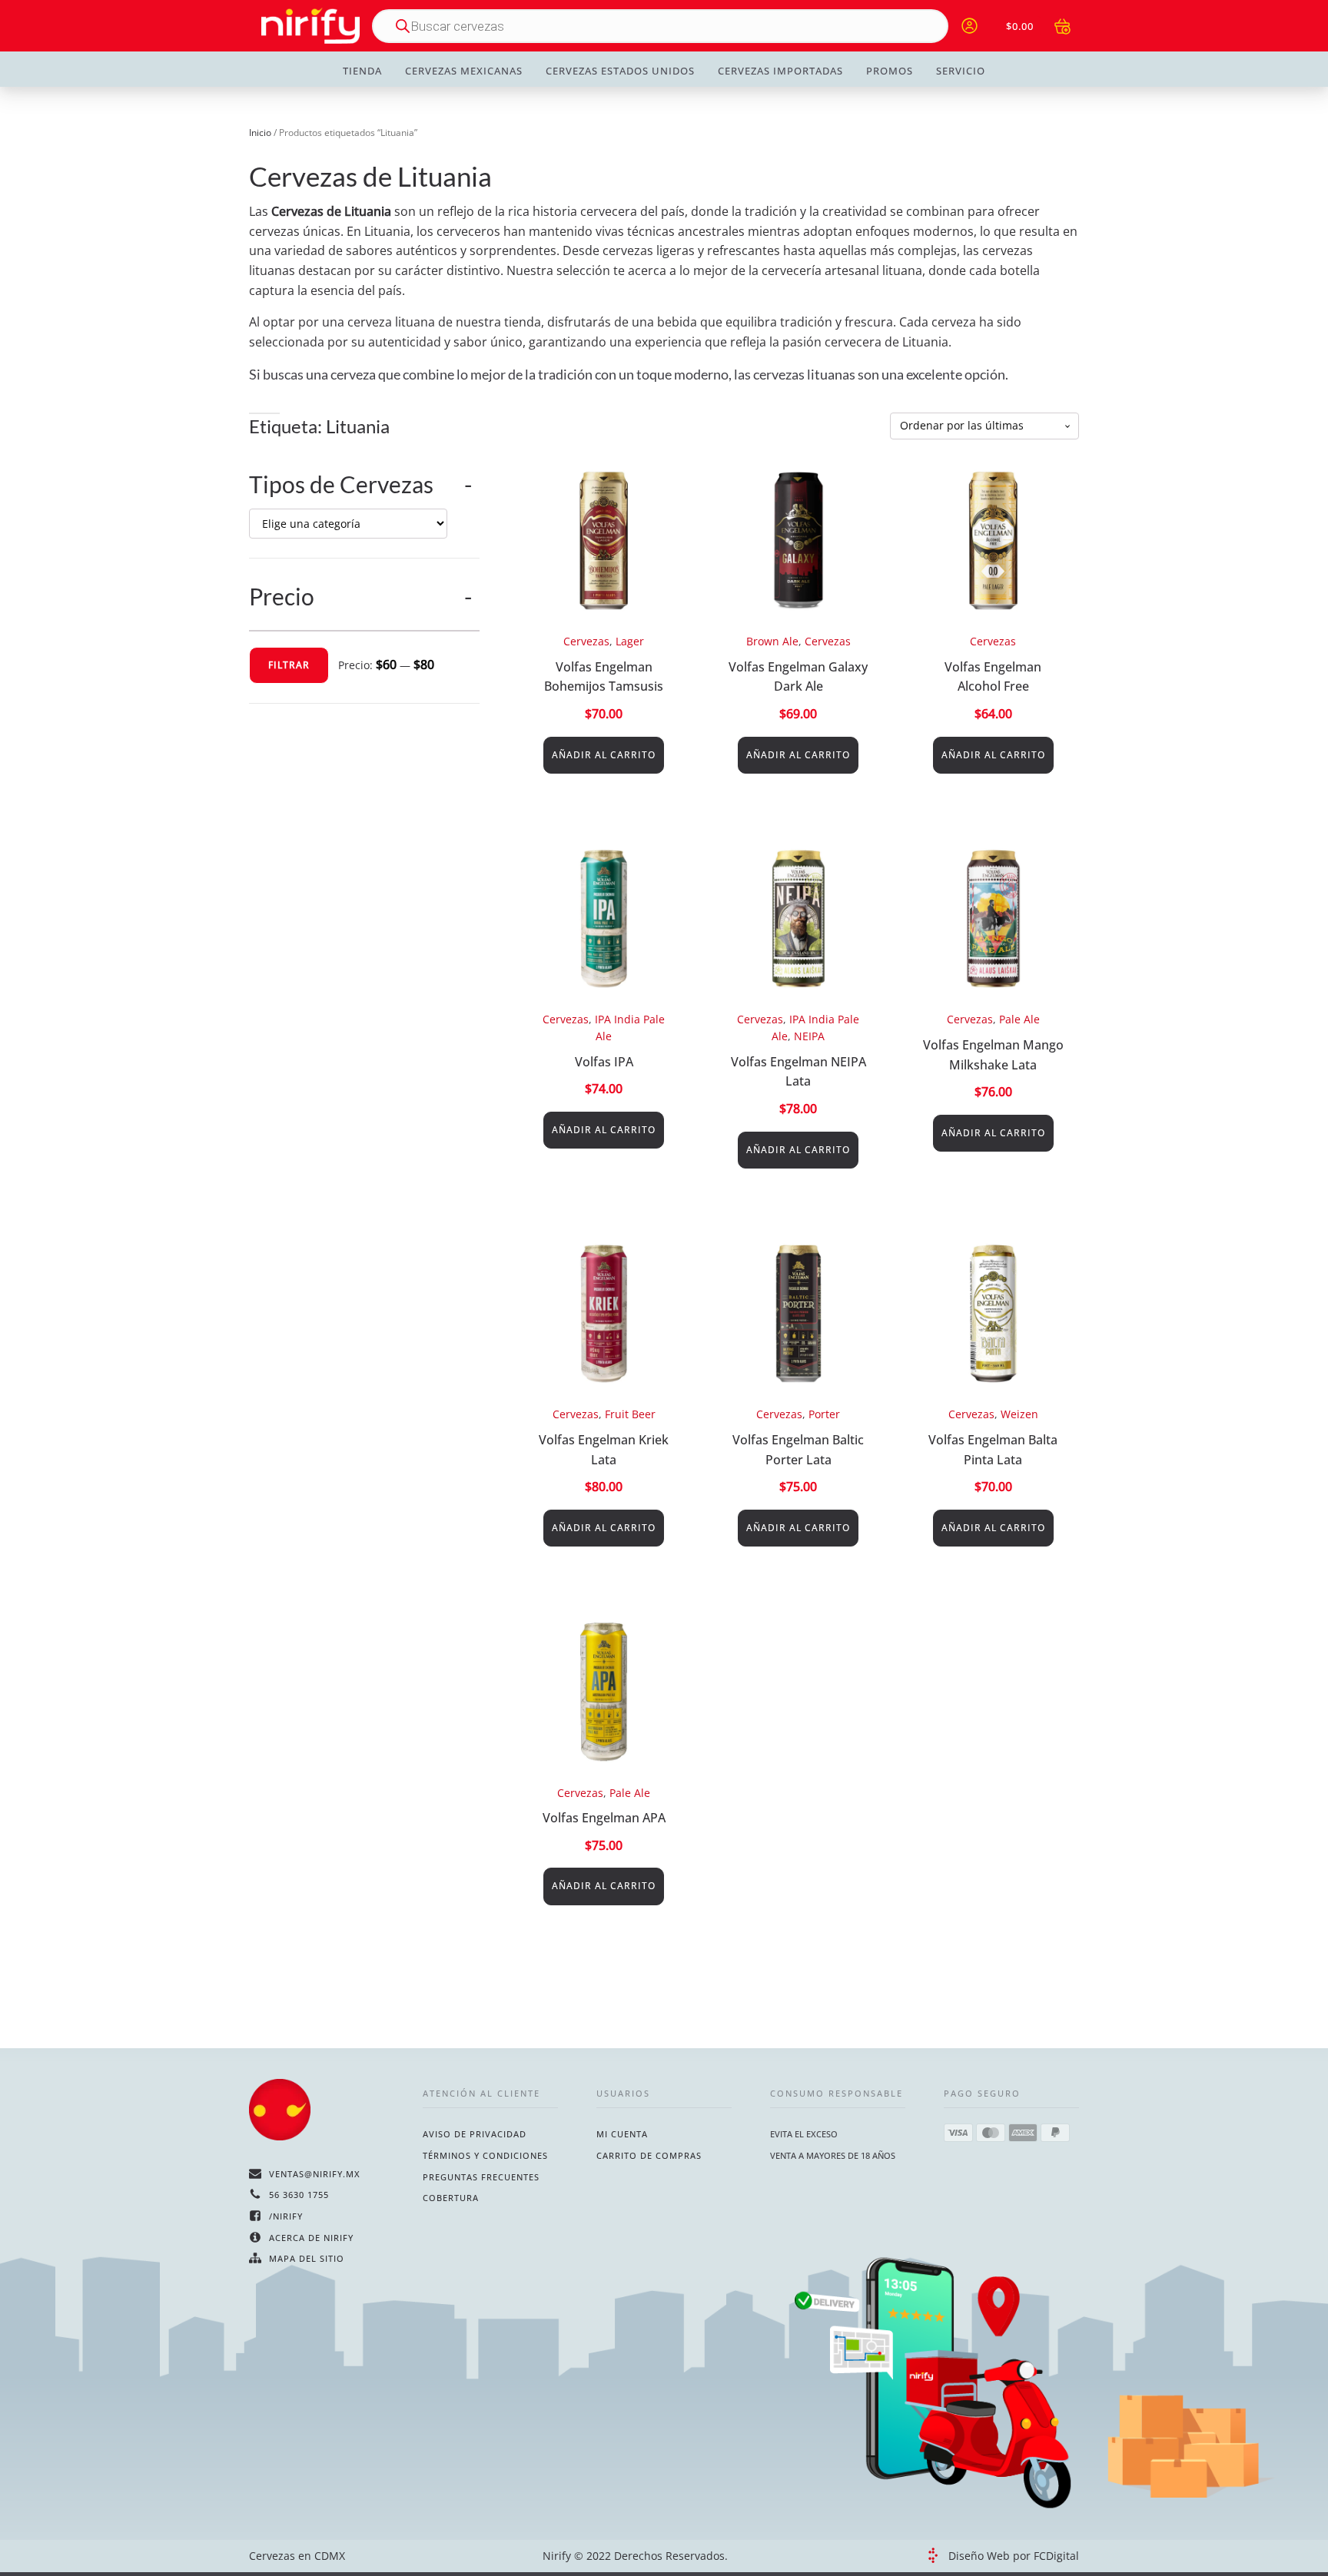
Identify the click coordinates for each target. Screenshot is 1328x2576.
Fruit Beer (630, 1414)
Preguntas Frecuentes (481, 2177)
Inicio (260, 133)
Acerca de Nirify (311, 2238)
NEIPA (809, 1036)
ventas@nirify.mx (315, 2174)
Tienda (362, 71)
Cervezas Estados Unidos (620, 71)
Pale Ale (1019, 1019)
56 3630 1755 (299, 2195)
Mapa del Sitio (307, 2258)
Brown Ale (772, 641)
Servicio (961, 71)
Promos (890, 71)
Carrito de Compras (649, 2155)
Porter (824, 1414)
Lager (630, 641)
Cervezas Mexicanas (464, 71)
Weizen (1019, 1414)
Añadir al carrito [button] (604, 755)
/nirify (286, 2216)
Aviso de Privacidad (475, 2134)
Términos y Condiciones (485, 2155)
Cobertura (451, 2198)
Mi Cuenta (622, 2134)
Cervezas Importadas (780, 71)
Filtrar (289, 665)
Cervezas (586, 641)
